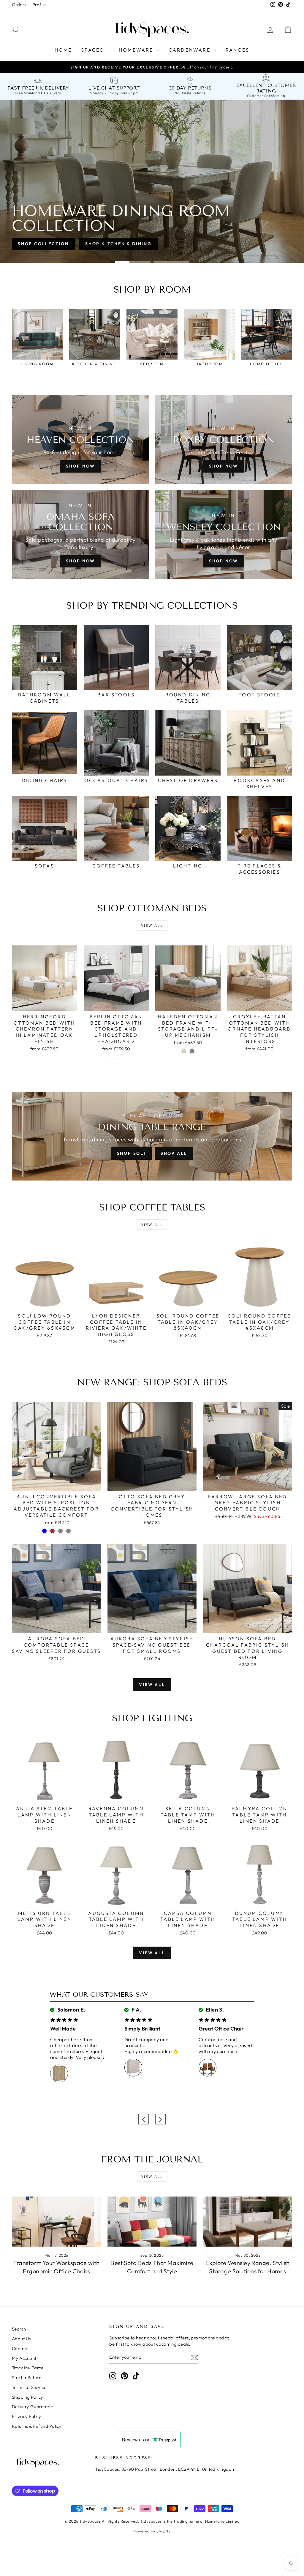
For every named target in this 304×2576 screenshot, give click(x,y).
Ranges (237, 50)
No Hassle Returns (190, 93)
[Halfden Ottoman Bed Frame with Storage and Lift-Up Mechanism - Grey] (192, 1051)
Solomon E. (71, 2010)
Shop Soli (131, 1153)
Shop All (174, 1153)
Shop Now (80, 466)
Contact (20, 2348)
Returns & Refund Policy (37, 2426)
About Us (21, 2339)
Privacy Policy (26, 2416)
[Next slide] (160, 2119)
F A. (136, 2010)
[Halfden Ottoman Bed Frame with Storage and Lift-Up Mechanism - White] (184, 1051)
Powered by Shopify (152, 2531)
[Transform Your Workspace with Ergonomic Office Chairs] (56, 2222)
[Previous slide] (144, 2119)
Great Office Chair (221, 2029)
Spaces (93, 50)
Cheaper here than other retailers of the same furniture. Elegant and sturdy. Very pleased (77, 2048)
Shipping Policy (28, 2397)
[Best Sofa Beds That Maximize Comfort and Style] (152, 2222)
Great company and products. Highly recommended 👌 (152, 2045)
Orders (19, 5)
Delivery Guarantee (32, 2407)
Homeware (137, 50)
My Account (24, 2358)
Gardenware (190, 50)
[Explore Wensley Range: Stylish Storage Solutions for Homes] (248, 2222)
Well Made (63, 2029)
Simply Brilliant (142, 2029)
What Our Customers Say (99, 1994)
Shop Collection (43, 244)
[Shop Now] (80, 534)
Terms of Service (29, 2387)
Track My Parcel (28, 2368)
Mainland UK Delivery (42, 93)
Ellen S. (214, 2010)
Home (63, 50)
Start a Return (27, 2378)
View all (152, 925)
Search (19, 2329)
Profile (39, 5)
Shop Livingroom (111, 244)
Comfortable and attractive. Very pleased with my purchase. (225, 2045)
